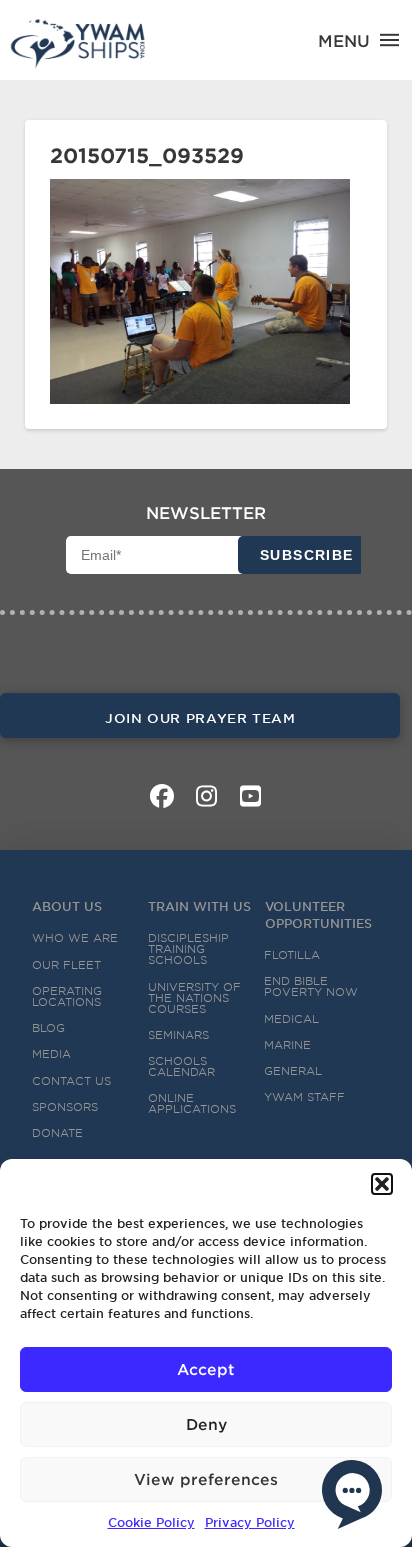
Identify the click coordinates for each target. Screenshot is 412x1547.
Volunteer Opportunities (318, 914)
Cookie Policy (151, 1522)
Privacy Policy (250, 1522)
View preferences (206, 1478)
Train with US (199, 906)
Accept (206, 1368)
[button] (382, 1184)
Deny (206, 1423)
